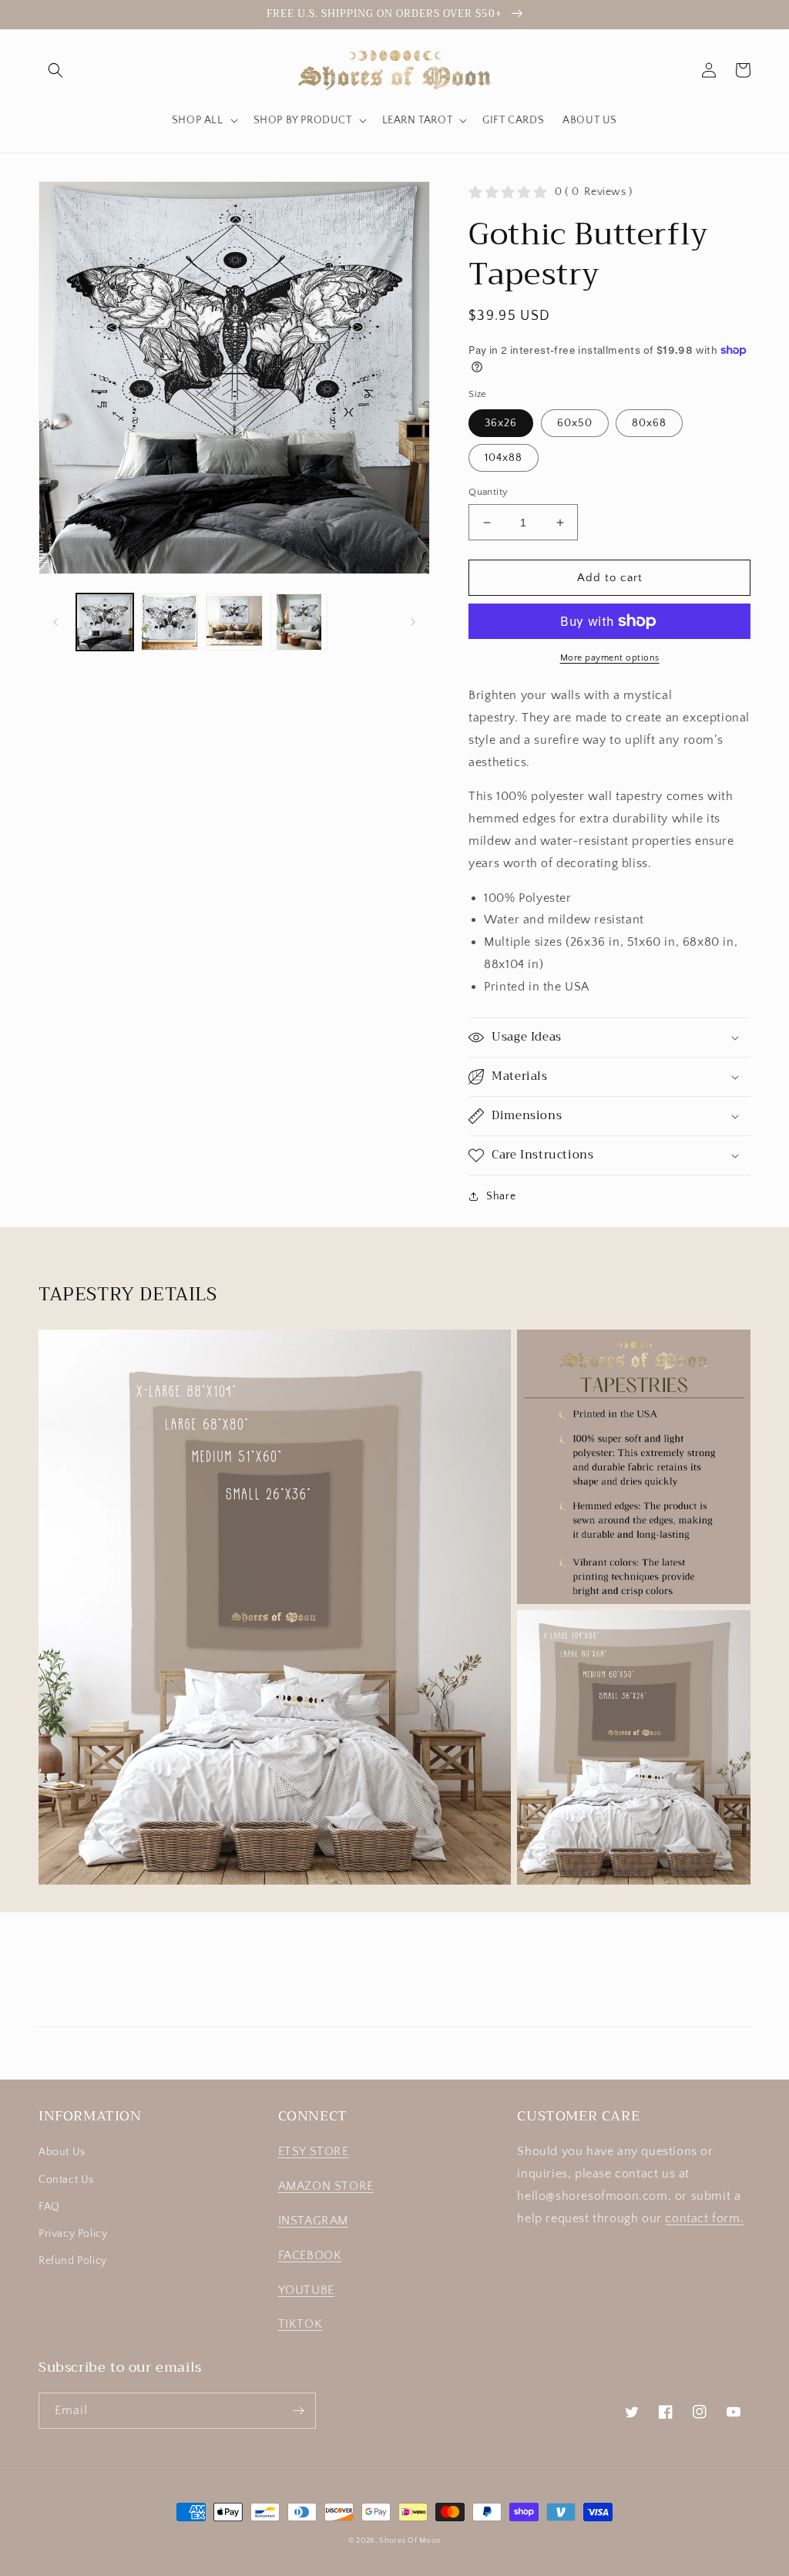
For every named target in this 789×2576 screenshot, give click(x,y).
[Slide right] (413, 622)
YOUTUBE (306, 2290)
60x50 (575, 423)
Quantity (488, 492)
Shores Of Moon (410, 2541)
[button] (55, 70)
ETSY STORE (314, 2151)
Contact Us (66, 2180)
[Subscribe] (298, 2411)
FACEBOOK (310, 2255)
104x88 (504, 458)
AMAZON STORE (326, 2186)
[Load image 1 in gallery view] (105, 622)
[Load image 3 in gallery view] (234, 622)
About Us (62, 2152)
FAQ (49, 2207)
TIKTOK (300, 2324)
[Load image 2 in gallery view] (170, 622)
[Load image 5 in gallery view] (299, 622)
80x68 (649, 423)
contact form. (704, 2218)
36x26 (501, 423)
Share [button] (501, 1196)
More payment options (610, 658)
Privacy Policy (73, 2234)
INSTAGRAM (313, 2221)
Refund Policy (73, 2261)
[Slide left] (55, 622)
